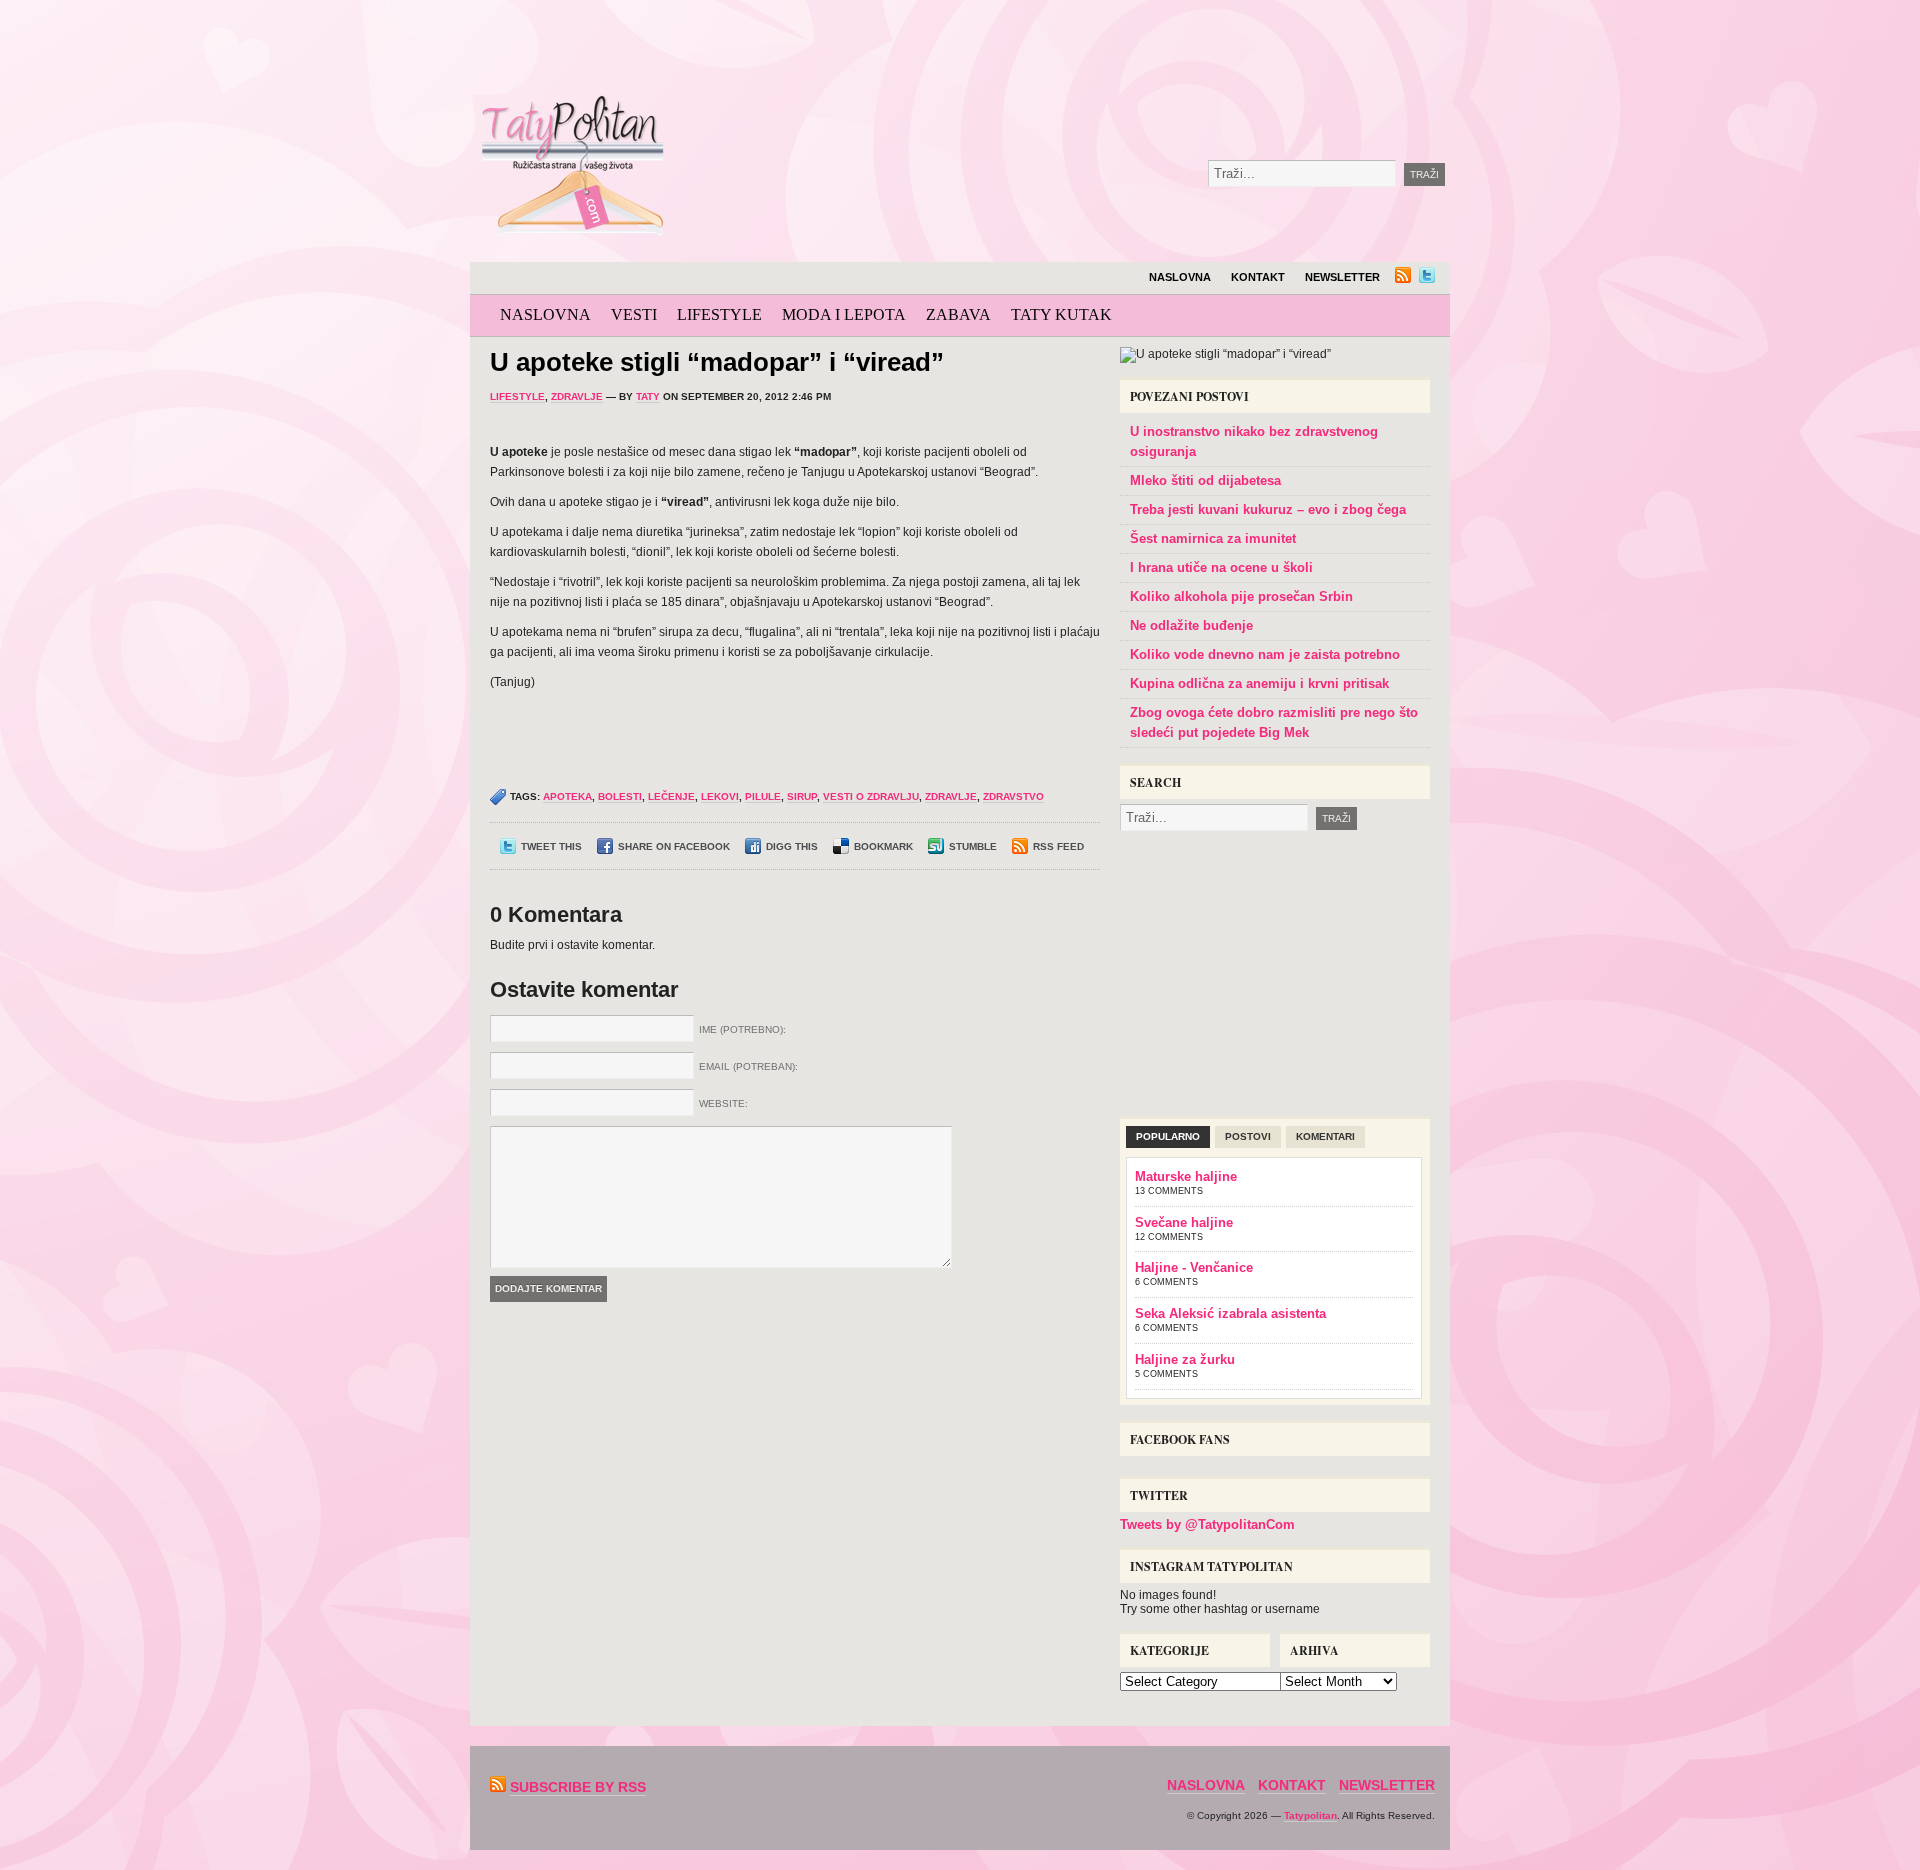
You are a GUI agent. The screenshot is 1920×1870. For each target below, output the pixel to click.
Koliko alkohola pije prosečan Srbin (1241, 596)
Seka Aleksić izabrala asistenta (1230, 1313)
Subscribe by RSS (578, 1787)
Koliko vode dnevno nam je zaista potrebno (1265, 654)
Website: (723, 1103)
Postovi (1248, 1136)
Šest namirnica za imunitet (1213, 538)
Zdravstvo (1013, 796)
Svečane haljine (1184, 1222)
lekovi (720, 796)
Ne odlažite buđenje (1191, 625)
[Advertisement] (1134, 50)
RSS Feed (1058, 846)
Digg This (792, 846)
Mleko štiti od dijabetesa (1205, 480)
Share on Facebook (674, 846)
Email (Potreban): (748, 1066)
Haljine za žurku (1185, 1359)
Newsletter (1342, 277)
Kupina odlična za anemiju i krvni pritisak (1259, 683)
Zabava (958, 314)
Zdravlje (577, 396)
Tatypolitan (1310, 1815)
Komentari (1325, 1136)
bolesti (620, 796)
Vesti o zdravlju (871, 796)
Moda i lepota (844, 314)
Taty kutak (1061, 314)
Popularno (1168, 1136)
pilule (763, 796)
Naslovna (1180, 277)
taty (648, 396)
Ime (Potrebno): (742, 1029)
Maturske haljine (1186, 1176)
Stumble (973, 846)
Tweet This (551, 846)
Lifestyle (719, 314)
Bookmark (883, 846)
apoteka (567, 796)
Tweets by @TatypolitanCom (1207, 1524)
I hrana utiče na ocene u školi (1221, 567)
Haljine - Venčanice (1194, 1267)
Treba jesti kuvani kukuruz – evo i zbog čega (1268, 509)
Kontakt (1258, 277)
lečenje (671, 796)
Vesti (634, 314)
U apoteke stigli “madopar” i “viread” (717, 362)
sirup (802, 796)
